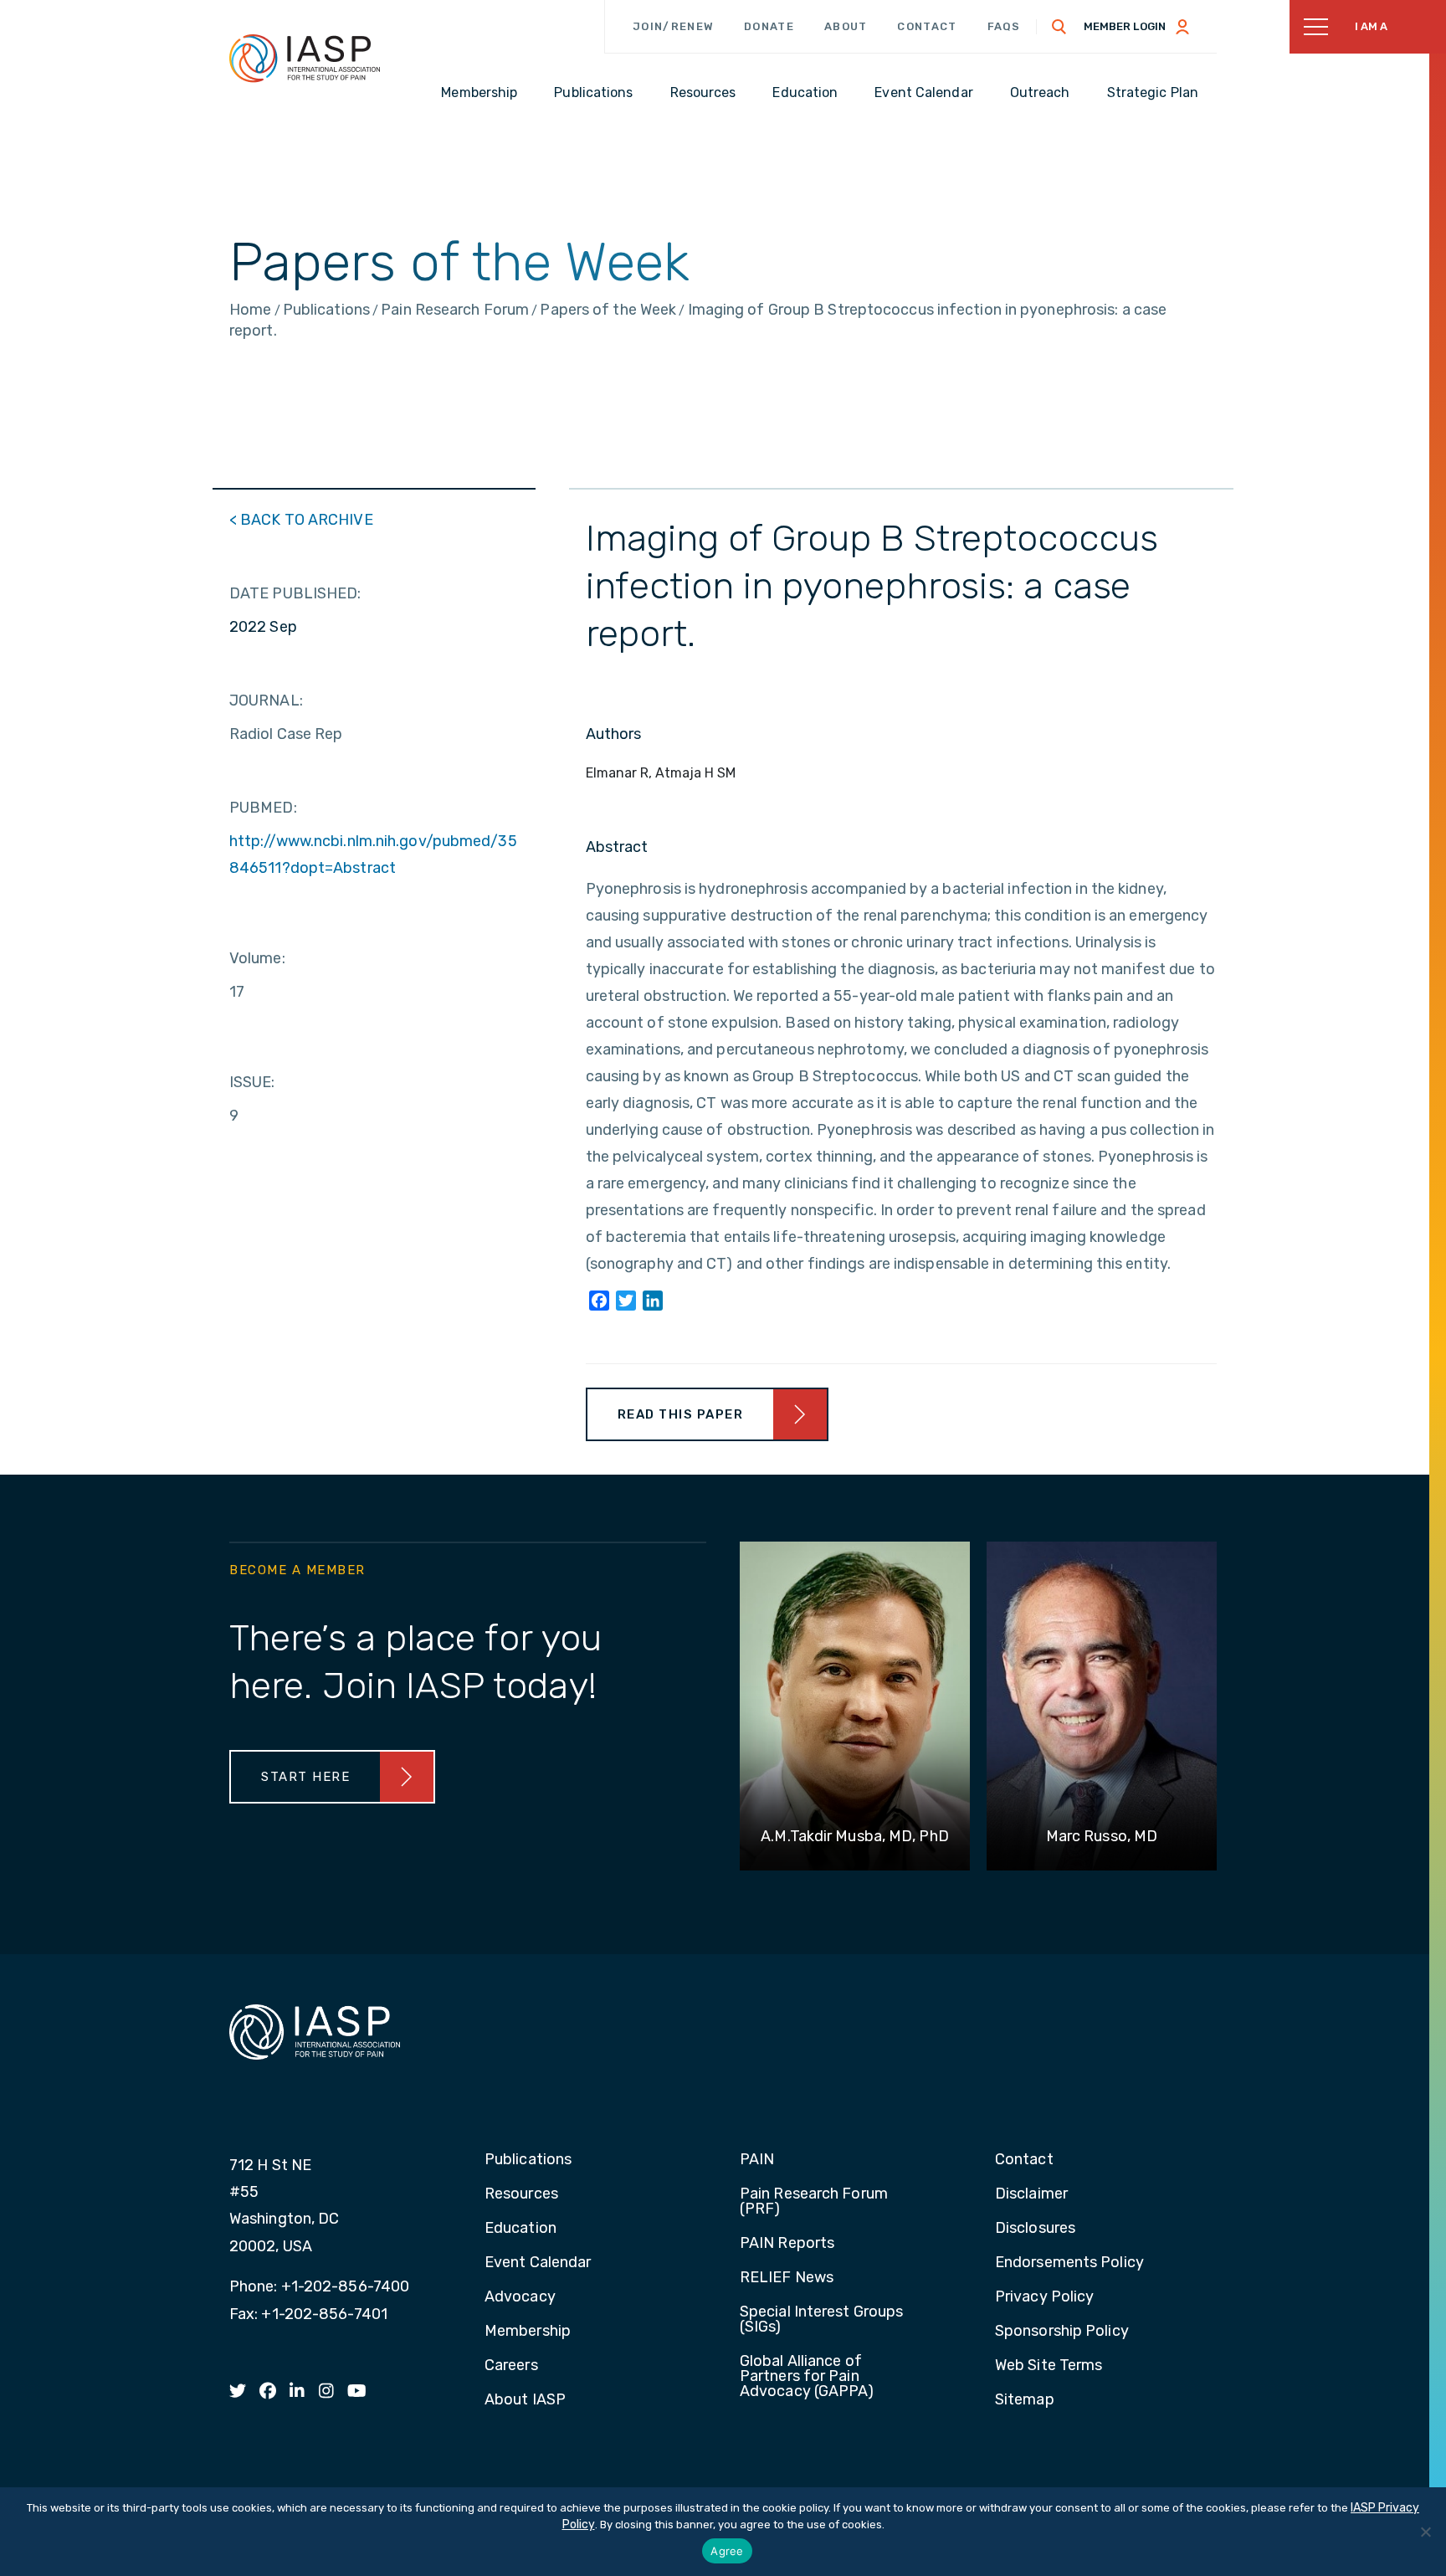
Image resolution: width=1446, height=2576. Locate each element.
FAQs (1004, 26)
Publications (528, 2160)
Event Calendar (538, 2263)
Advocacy (520, 2297)
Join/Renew (673, 26)
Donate (769, 26)
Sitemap (1025, 2400)
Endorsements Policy (1069, 2263)
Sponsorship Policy (1062, 2332)
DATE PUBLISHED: (295, 593)
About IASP (525, 2400)
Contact (927, 26)
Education (520, 2229)
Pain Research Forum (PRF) (814, 2202)
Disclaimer (1031, 2194)
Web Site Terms (1049, 2366)
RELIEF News (787, 2278)
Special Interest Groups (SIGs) (821, 2320)
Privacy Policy (1044, 2297)
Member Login (1125, 26)
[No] (1425, 2532)
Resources (521, 2194)
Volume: (257, 958)
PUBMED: (263, 808)
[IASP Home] (305, 58)
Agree (727, 2551)
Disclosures (1035, 2229)
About (846, 26)
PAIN (757, 2160)
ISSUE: (252, 1082)
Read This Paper (681, 1414)
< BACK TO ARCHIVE (301, 520)
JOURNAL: (266, 700)
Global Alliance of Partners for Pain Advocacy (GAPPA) (807, 2377)
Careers (511, 2366)
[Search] (1059, 27)
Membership (528, 2332)
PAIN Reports (787, 2244)
